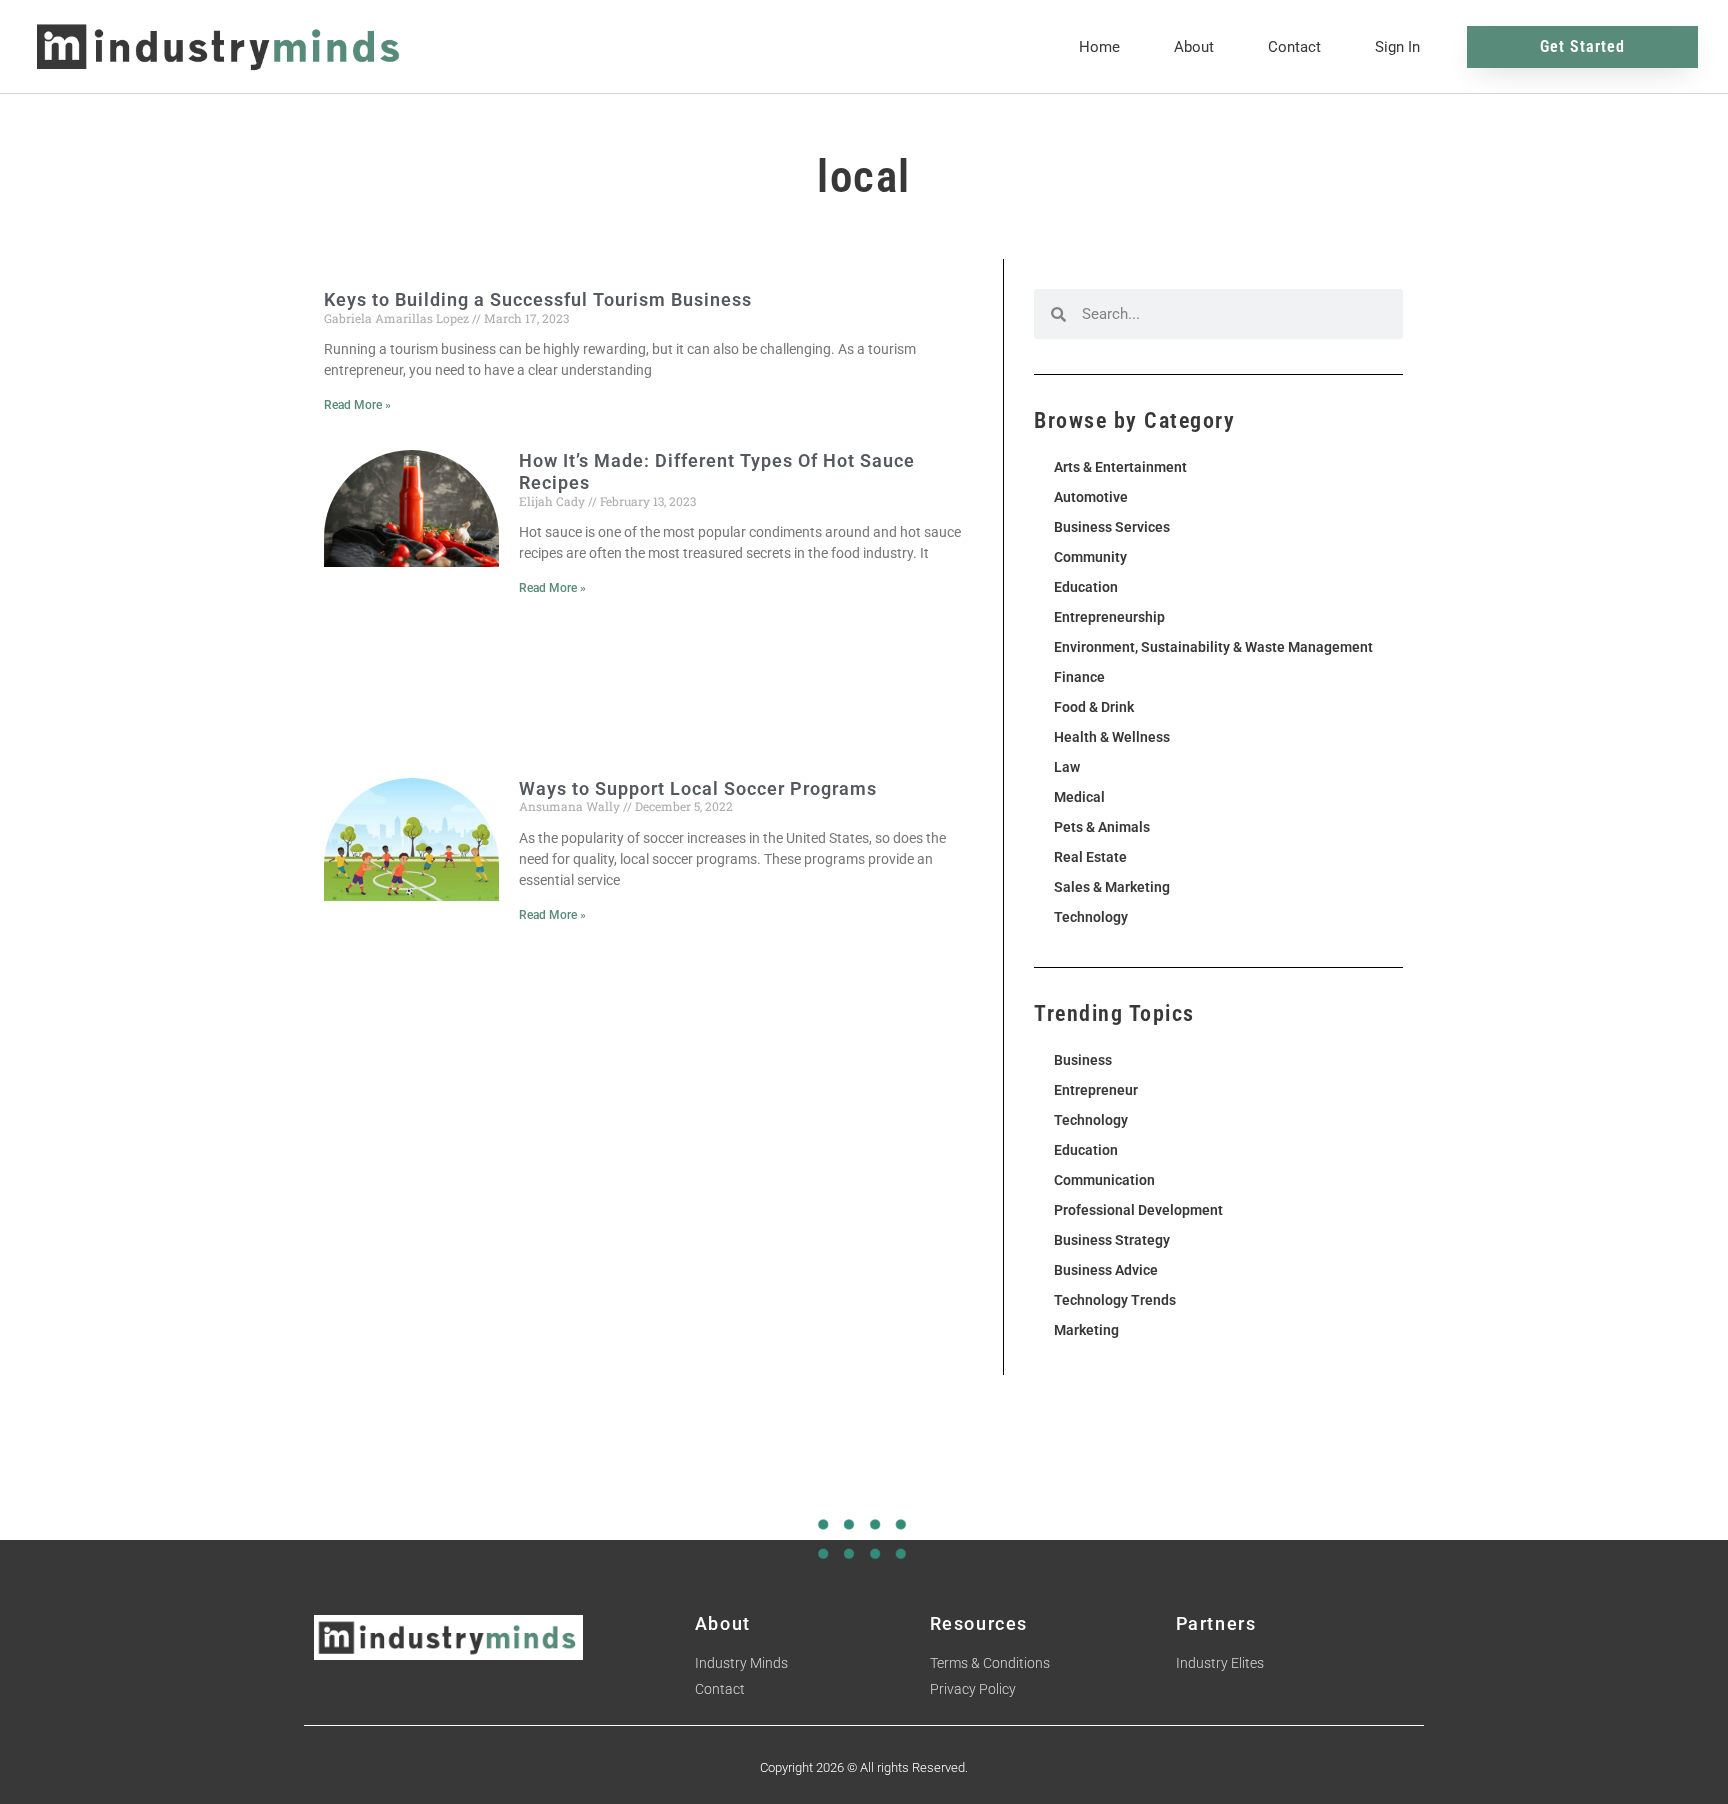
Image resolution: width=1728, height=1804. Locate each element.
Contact (1294, 47)
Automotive (1091, 497)
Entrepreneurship (1109, 617)
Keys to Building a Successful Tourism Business (538, 299)
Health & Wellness (1112, 737)
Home (1099, 47)
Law (1067, 767)
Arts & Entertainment (1120, 467)
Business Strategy (1112, 1240)
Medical (1079, 797)
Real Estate (1090, 857)
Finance (1079, 677)
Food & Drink (1094, 707)
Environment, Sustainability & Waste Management (1213, 647)
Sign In (1397, 47)
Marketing (1086, 1330)
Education (1086, 587)
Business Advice (1106, 1270)
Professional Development (1138, 1210)
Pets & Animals (1102, 827)
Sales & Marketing (1112, 887)
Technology (1091, 917)
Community (1090, 557)
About (1194, 47)
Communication (1104, 1180)
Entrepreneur (1096, 1090)
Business (1083, 1060)
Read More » (357, 405)
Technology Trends (1115, 1300)
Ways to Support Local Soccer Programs (698, 788)
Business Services (1112, 527)
